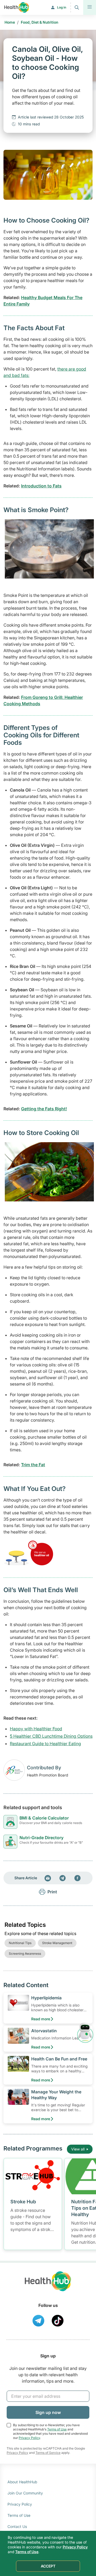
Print (52, 1892)
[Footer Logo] (48, 2286)
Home (10, 22)
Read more (41, 2019)
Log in (62, 7)
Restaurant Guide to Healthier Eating (45, 1744)
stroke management (57, 1943)
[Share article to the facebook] (78, 1878)
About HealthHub (22, 2482)
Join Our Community (25, 2493)
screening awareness (25, 1954)
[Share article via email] (48, 1878)
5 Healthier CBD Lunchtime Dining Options (51, 1736)
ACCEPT (48, 2566)
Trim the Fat (33, 1465)
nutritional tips (20, 1943)
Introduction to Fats (41, 486)
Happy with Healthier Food (36, 1729)
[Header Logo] (17, 7)
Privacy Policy (29, 2438)
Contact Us (17, 2526)
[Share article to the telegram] (63, 1878)
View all (78, 2149)
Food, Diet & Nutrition (39, 22)
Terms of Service (48, 2453)
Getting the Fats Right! (44, 1109)
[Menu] (90, 7)
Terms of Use (57, 2429)
